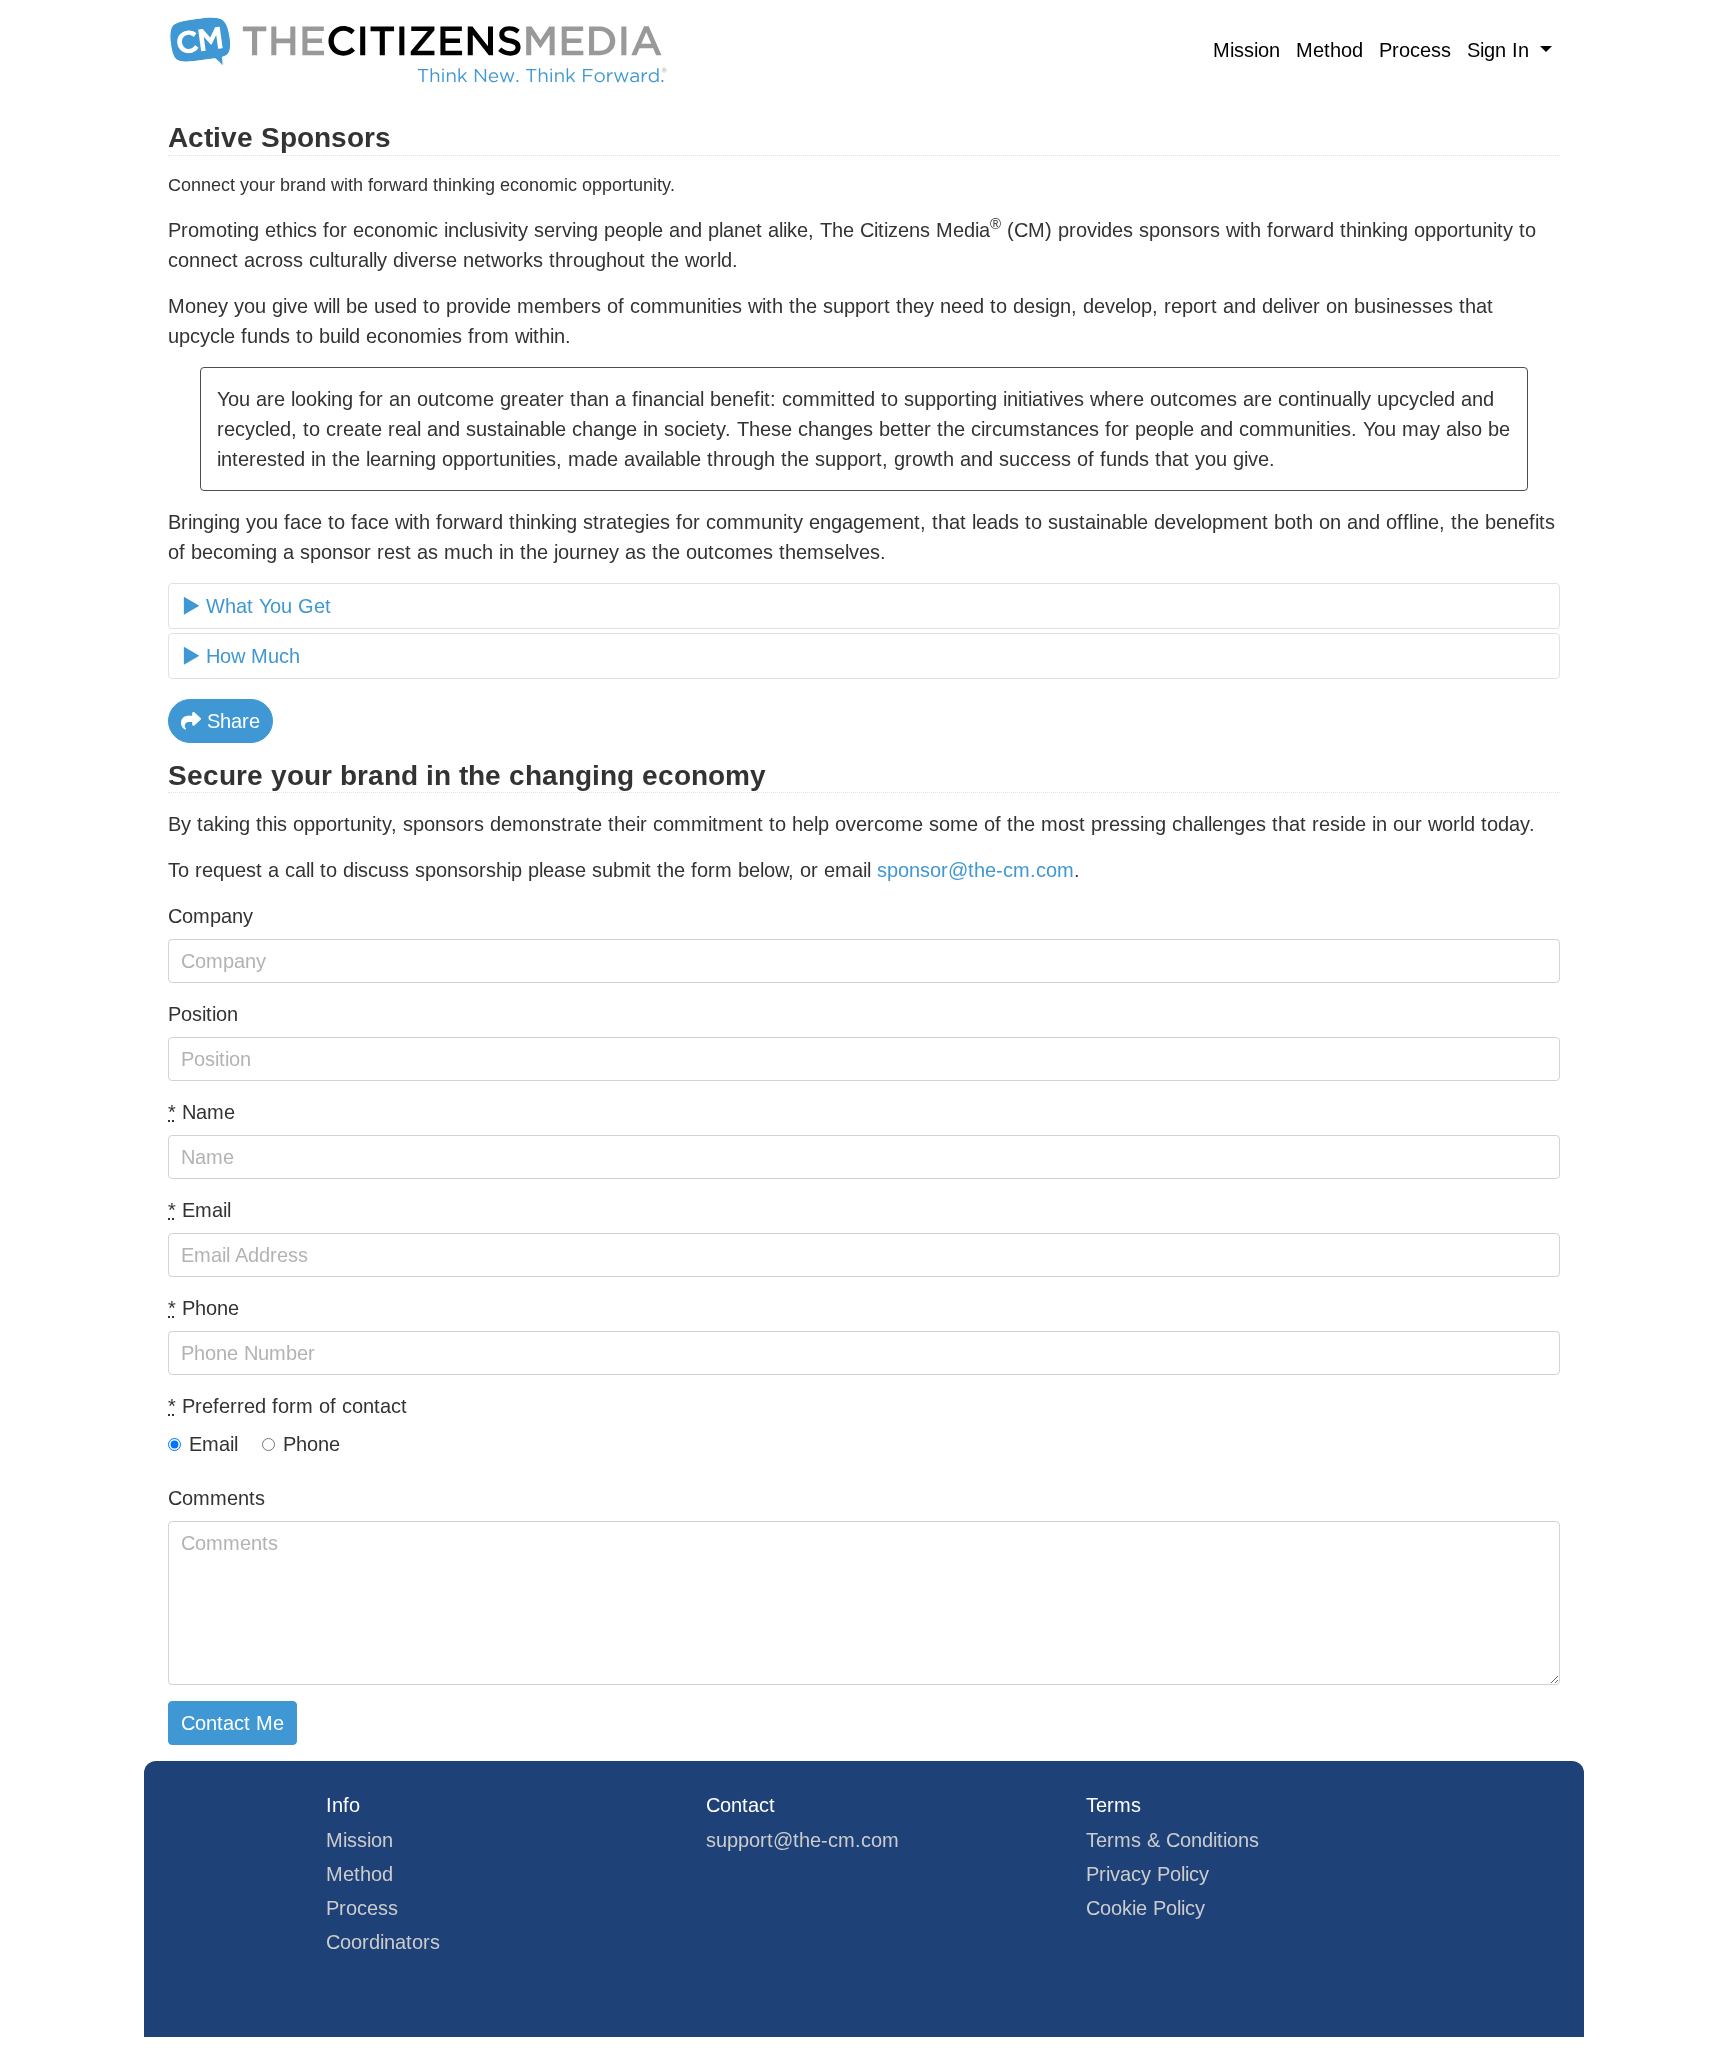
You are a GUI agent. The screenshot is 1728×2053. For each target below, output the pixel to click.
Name (201, 1112)
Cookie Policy (1145, 1908)
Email (199, 1210)
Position (203, 1014)
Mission (1246, 50)
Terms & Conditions (1172, 1840)
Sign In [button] (1501, 50)
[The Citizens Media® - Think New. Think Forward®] (418, 49)
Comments (216, 1498)
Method (1329, 50)
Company (210, 916)
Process (1415, 50)
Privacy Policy (1147, 1874)
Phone (203, 1308)
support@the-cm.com (802, 1840)
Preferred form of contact (287, 1406)
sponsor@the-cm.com (975, 870)
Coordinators (383, 1942)
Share (230, 721)
